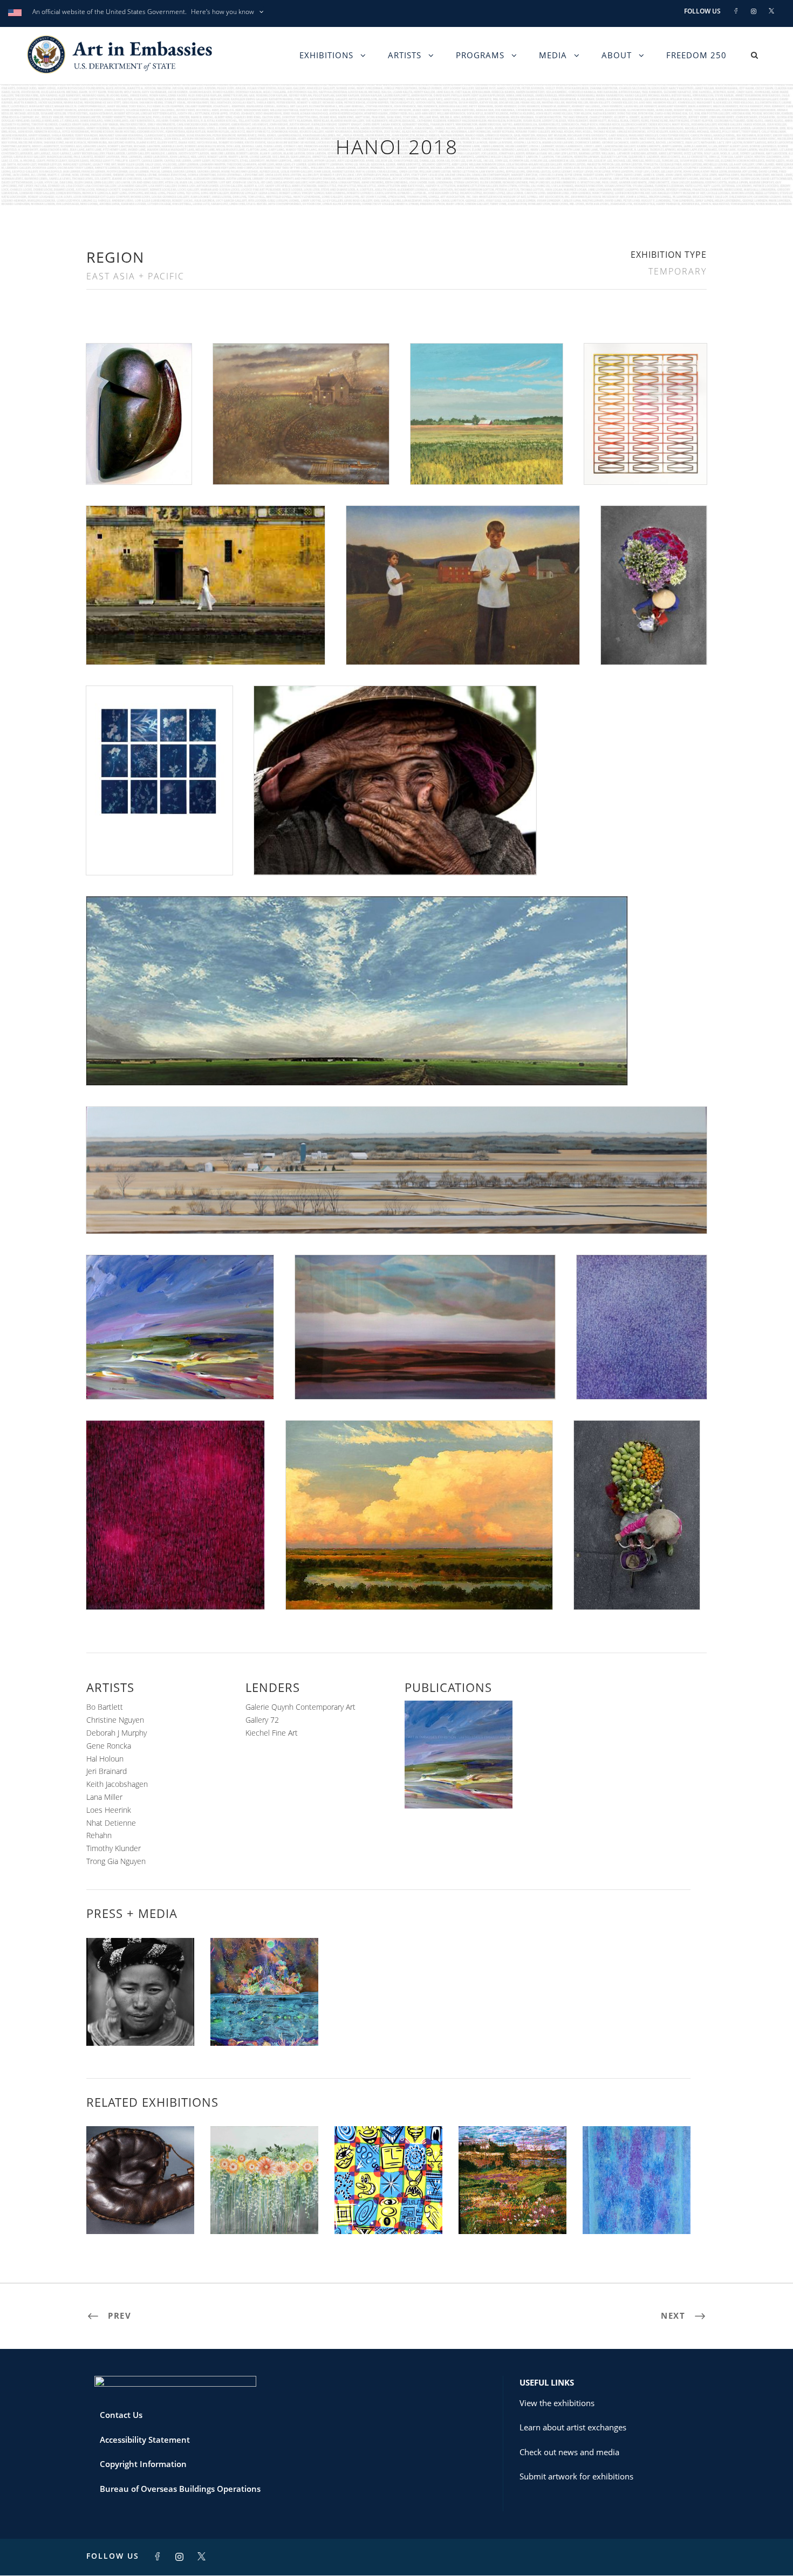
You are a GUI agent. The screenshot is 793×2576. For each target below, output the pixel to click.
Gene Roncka (109, 1746)
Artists (405, 55)
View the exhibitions (557, 2403)
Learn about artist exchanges (573, 2427)
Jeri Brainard (107, 1771)
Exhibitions (326, 55)
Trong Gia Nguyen (116, 1861)
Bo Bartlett (105, 1707)
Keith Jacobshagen (117, 1784)
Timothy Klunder (114, 1848)
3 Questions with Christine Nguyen (265, 2017)
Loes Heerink (109, 1810)
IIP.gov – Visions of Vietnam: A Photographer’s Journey (140, 2008)
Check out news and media (569, 2452)
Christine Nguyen (115, 1720)
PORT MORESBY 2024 (264, 2211)
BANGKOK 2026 (637, 2211)
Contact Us (121, 2415)
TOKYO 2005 (140, 2211)
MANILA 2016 (388, 2211)
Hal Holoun (105, 1759)
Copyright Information (143, 2464)
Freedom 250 (696, 55)
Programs (480, 55)
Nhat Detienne (111, 1823)
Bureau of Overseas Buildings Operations (180, 2489)
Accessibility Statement (145, 2440)
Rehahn (99, 1835)
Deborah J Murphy (117, 1733)
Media (553, 55)
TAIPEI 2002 (512, 2211)
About (617, 55)
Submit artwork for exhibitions (576, 2476)
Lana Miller (104, 1797)
